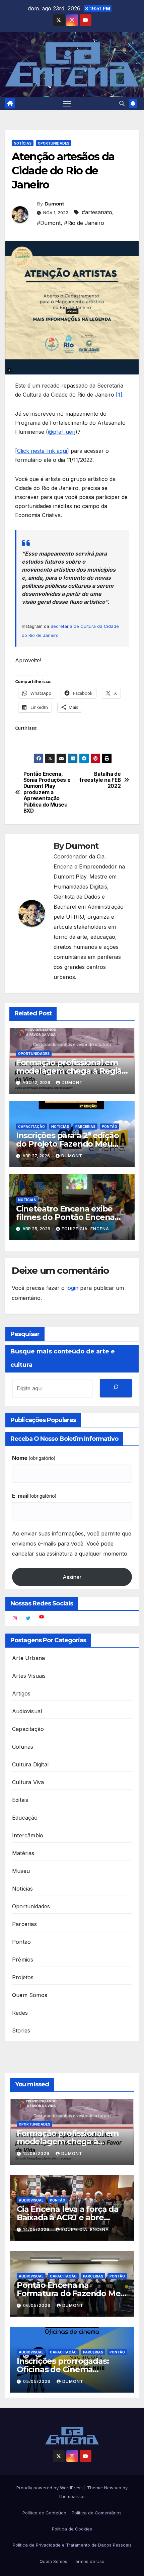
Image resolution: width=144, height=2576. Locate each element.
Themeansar (71, 2496)
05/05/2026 (38, 2381)
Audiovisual (27, 1711)
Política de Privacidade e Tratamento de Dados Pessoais (72, 2545)
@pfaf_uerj (62, 432)
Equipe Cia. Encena (85, 1229)
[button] (122, 103)
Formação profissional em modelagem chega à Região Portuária (71, 1071)
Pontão (110, 1127)
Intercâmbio (28, 1835)
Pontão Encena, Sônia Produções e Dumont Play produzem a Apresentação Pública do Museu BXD (47, 793)
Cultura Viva (28, 1782)
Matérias (23, 1853)
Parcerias (85, 1127)
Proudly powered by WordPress (50, 2488)
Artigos (21, 1693)
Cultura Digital (30, 1764)
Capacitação (31, 1127)
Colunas (23, 1747)
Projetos (23, 1977)
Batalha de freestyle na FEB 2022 (100, 780)
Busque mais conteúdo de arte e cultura (63, 1358)
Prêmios (23, 1960)
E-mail (34, 1496)
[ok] (116, 1388)
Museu (21, 1871)
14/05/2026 (37, 2229)
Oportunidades (54, 143)
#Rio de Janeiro (84, 223)
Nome (34, 1458)
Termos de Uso (89, 2561)
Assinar (72, 1577)
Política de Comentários (97, 2513)
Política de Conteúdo (44, 2513)
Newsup (113, 2488)
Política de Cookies (72, 2529)
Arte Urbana (28, 1658)
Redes (20, 2013)
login (72, 1288)
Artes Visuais (29, 1676)
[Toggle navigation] (67, 103)
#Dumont (49, 223)
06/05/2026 (38, 2305)
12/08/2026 (37, 2153)
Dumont (54, 204)
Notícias (23, 143)
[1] (119, 395)
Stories (21, 2030)
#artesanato (97, 212)
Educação (25, 1818)
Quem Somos (30, 1995)
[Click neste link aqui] (42, 451)
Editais (20, 1800)
